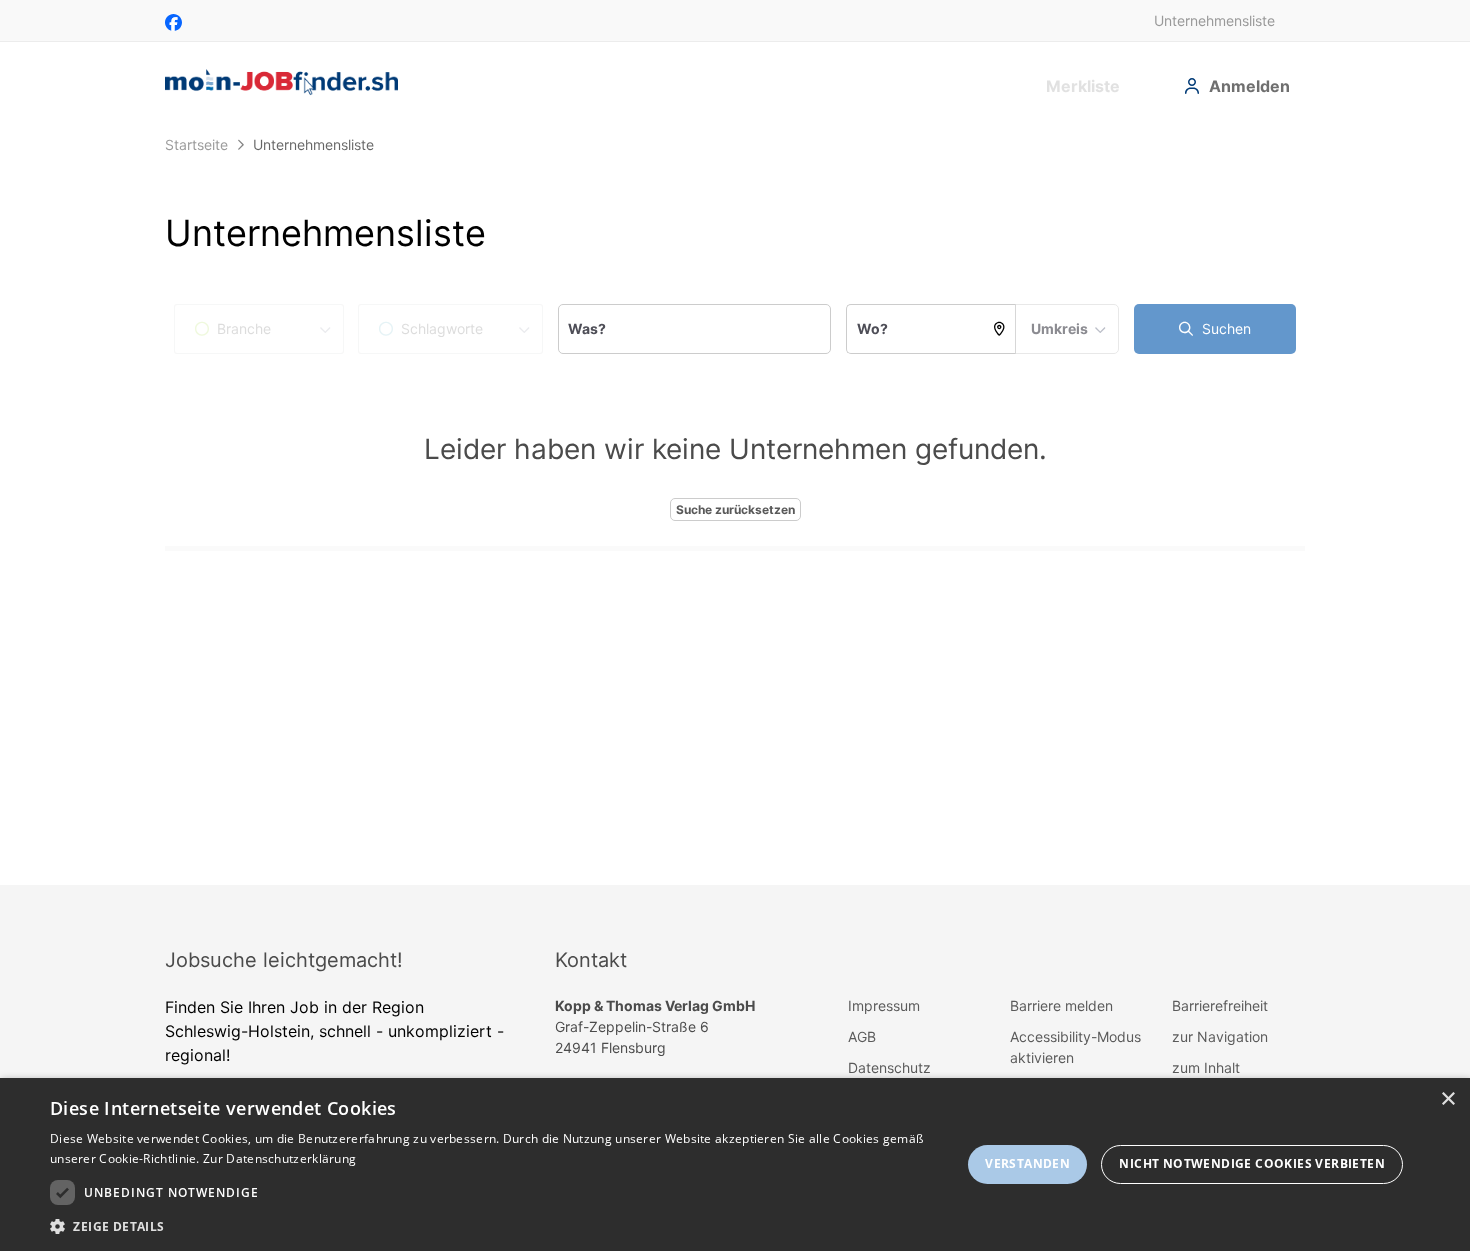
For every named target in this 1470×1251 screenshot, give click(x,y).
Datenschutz (889, 1067)
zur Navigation (1220, 1036)
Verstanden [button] (1027, 1163)
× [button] (1447, 1099)
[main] (735, 505)
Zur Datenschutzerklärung (279, 1158)
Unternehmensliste (1214, 20)
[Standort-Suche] (1000, 329)
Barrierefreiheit (1220, 1005)
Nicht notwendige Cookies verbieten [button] (1252, 1163)
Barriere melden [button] (1061, 1005)
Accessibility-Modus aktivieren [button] (1075, 1047)
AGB (862, 1036)
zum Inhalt (1206, 1067)
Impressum (884, 1005)
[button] (492, 1226)
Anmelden (1249, 86)
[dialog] (735, 1164)
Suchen (1224, 328)
